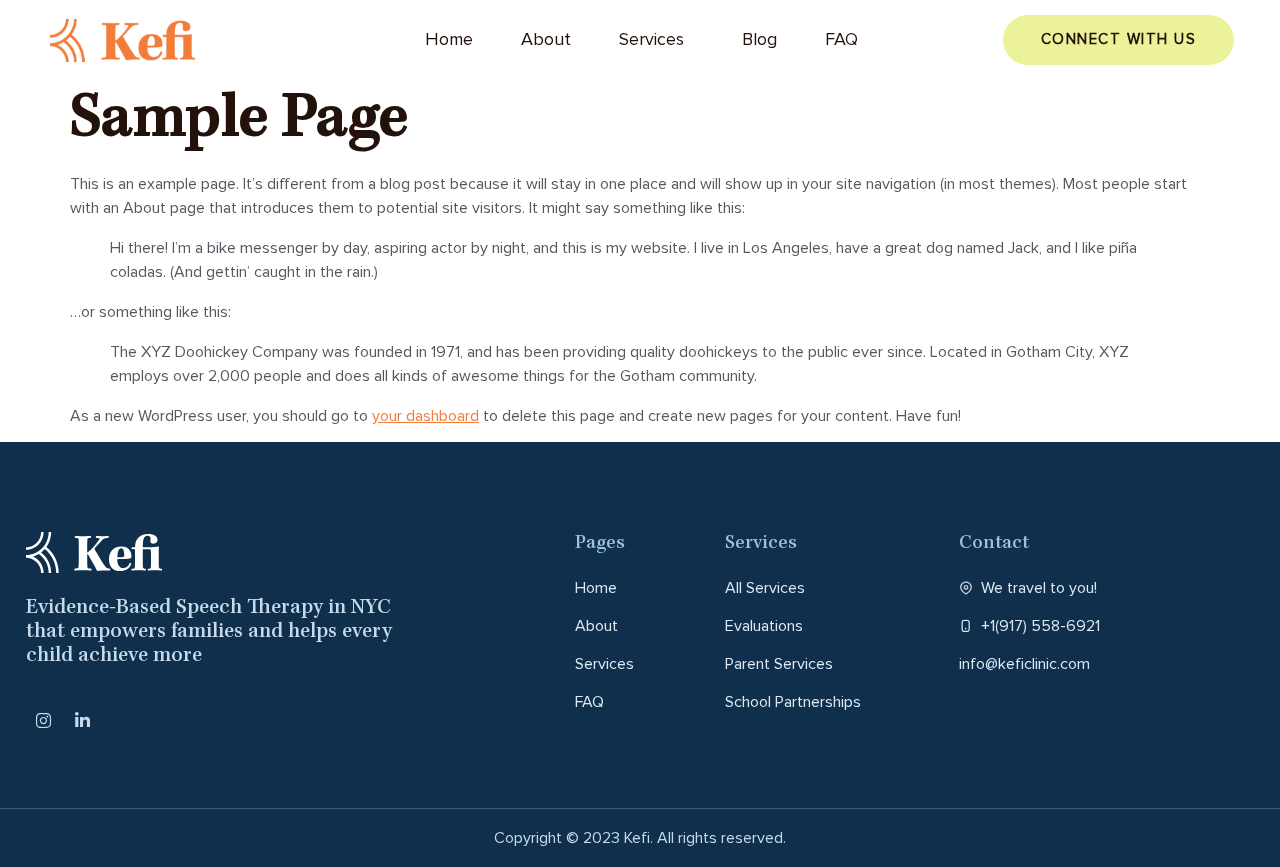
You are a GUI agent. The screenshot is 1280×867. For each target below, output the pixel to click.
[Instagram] (43, 721)
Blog (759, 40)
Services (651, 40)
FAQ (841, 40)
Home (449, 40)
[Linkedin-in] (82, 721)
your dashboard (425, 416)
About (546, 40)
